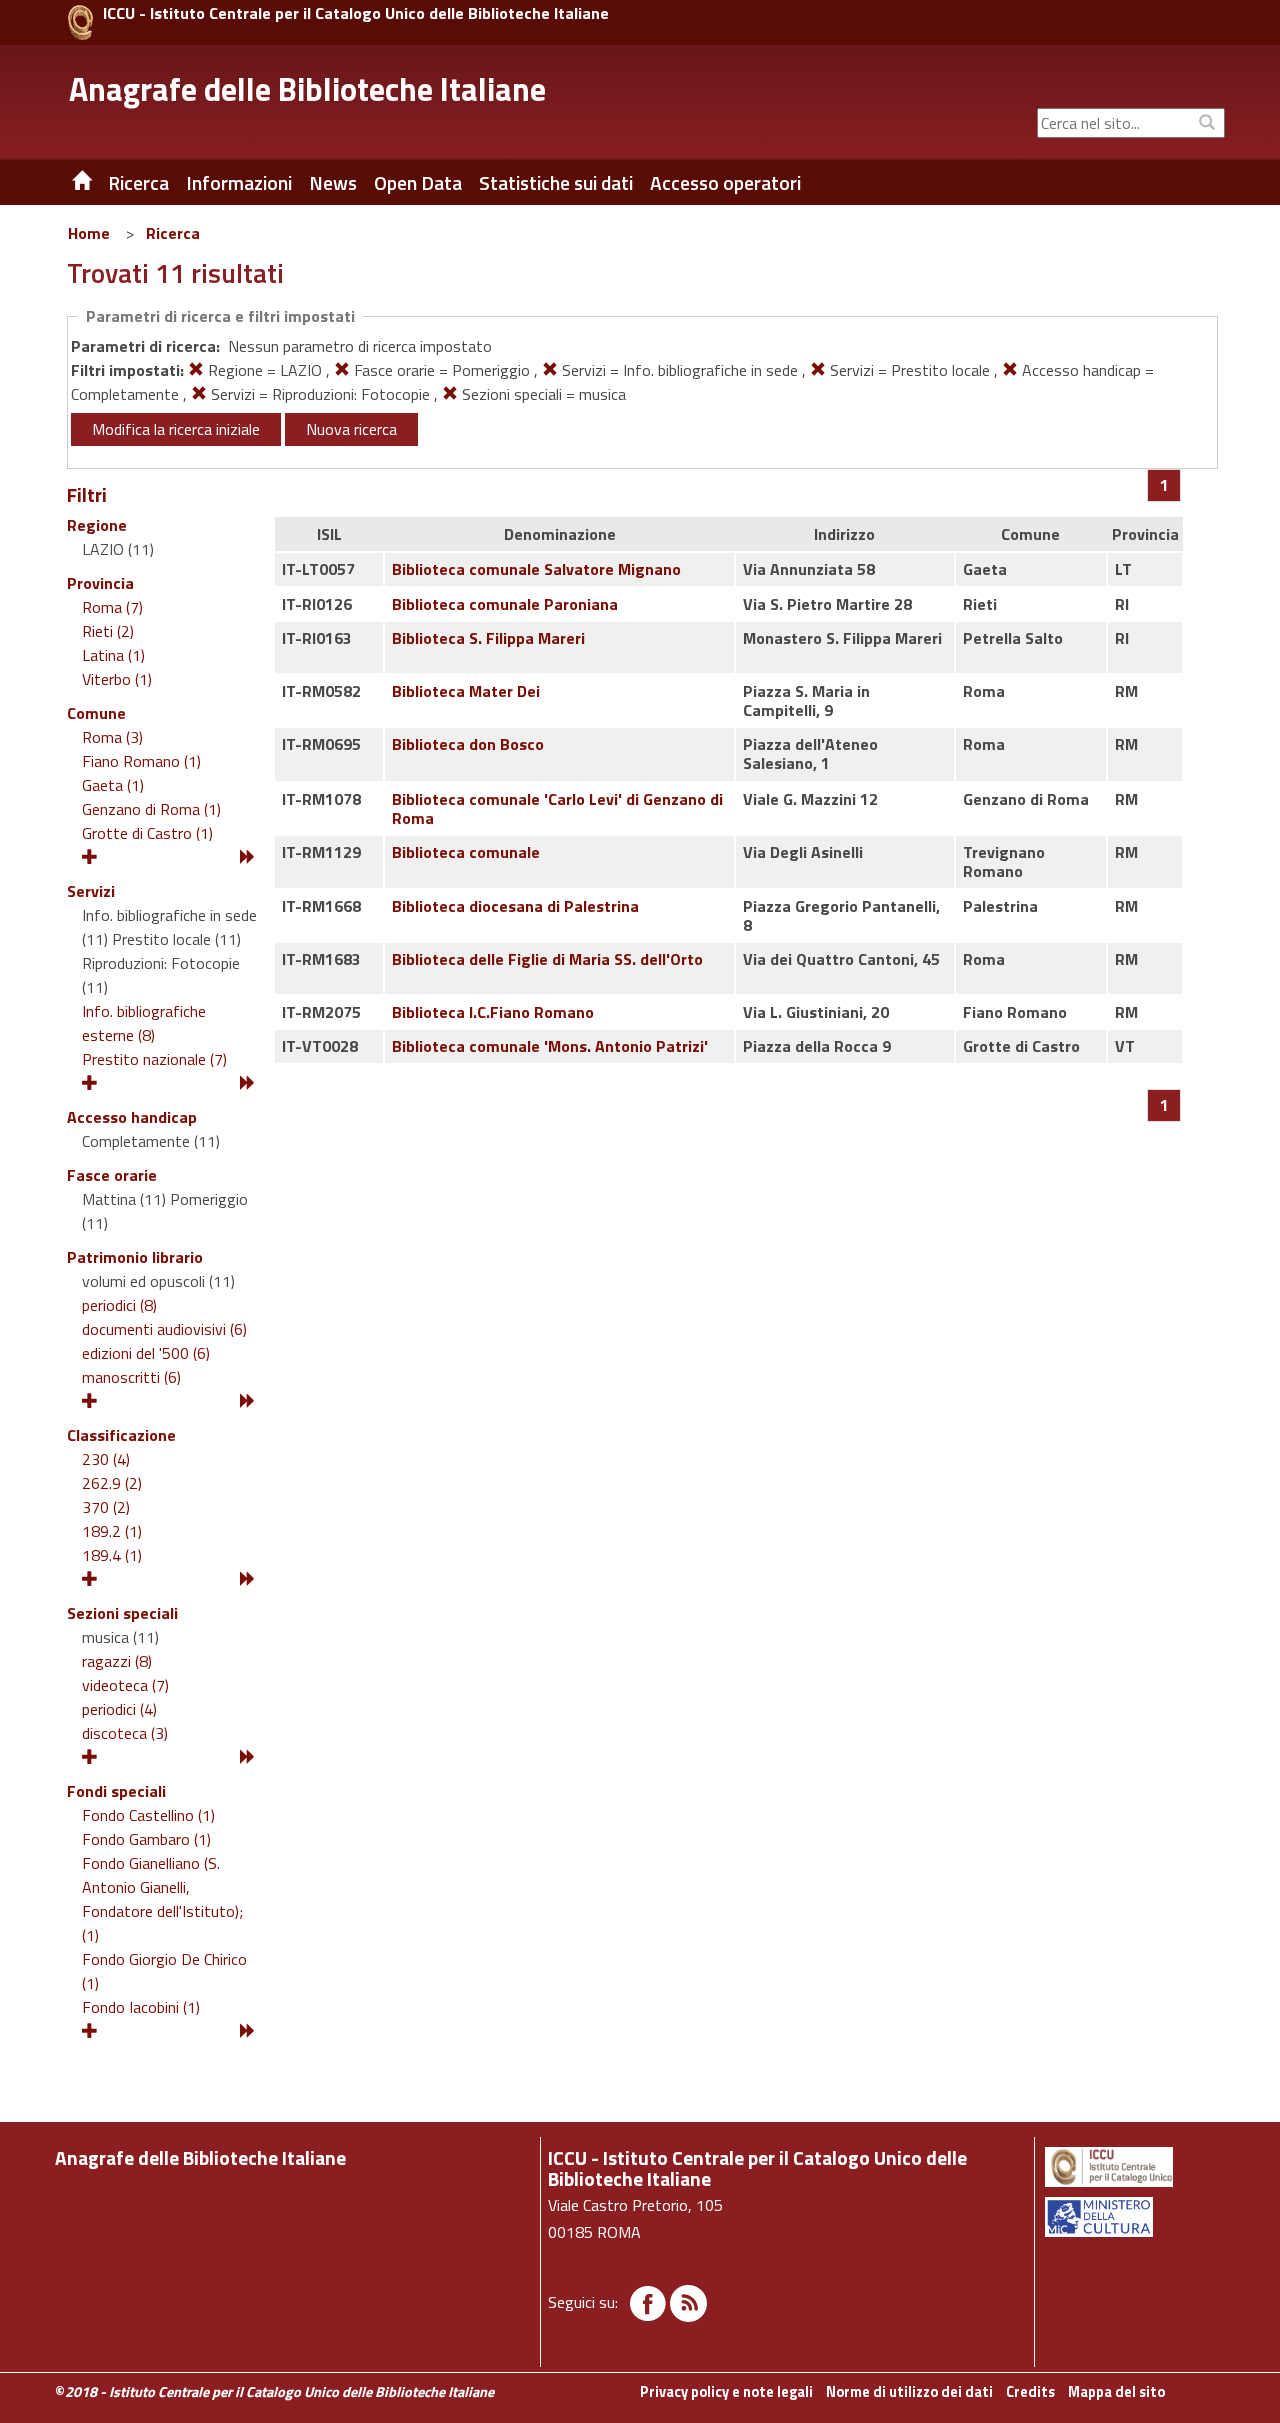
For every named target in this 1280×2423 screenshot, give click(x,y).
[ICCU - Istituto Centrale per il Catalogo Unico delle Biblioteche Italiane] (80, 22)
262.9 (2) (112, 1483)
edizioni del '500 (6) (146, 1353)
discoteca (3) (125, 1733)
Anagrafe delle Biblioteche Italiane (307, 89)
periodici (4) (119, 1709)
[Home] (67, 183)
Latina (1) (113, 655)
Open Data (418, 183)
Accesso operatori (725, 183)
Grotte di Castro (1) (147, 833)
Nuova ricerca (351, 429)
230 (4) (106, 1459)
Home (89, 233)
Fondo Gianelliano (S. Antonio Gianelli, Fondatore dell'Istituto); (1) (164, 1899)
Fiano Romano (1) (141, 761)
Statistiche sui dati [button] (556, 183)
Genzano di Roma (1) (151, 809)
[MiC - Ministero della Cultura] (1133, 2217)
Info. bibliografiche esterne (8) (144, 1023)
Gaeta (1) (113, 785)
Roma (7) (112, 607)
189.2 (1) (112, 1531)
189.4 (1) (112, 1555)
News (333, 183)
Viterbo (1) (117, 679)
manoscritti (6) (131, 1377)
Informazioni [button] (239, 183)
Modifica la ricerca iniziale (176, 429)
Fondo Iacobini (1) (141, 2007)
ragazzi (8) (117, 1661)
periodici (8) (119, 1305)
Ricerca (173, 233)
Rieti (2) (108, 631)
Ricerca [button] (138, 183)
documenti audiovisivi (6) (164, 1329)
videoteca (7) (125, 1685)
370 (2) (106, 1507)
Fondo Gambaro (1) (146, 1839)
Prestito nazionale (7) (154, 1059)
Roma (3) (112, 737)
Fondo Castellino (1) (148, 1815)
